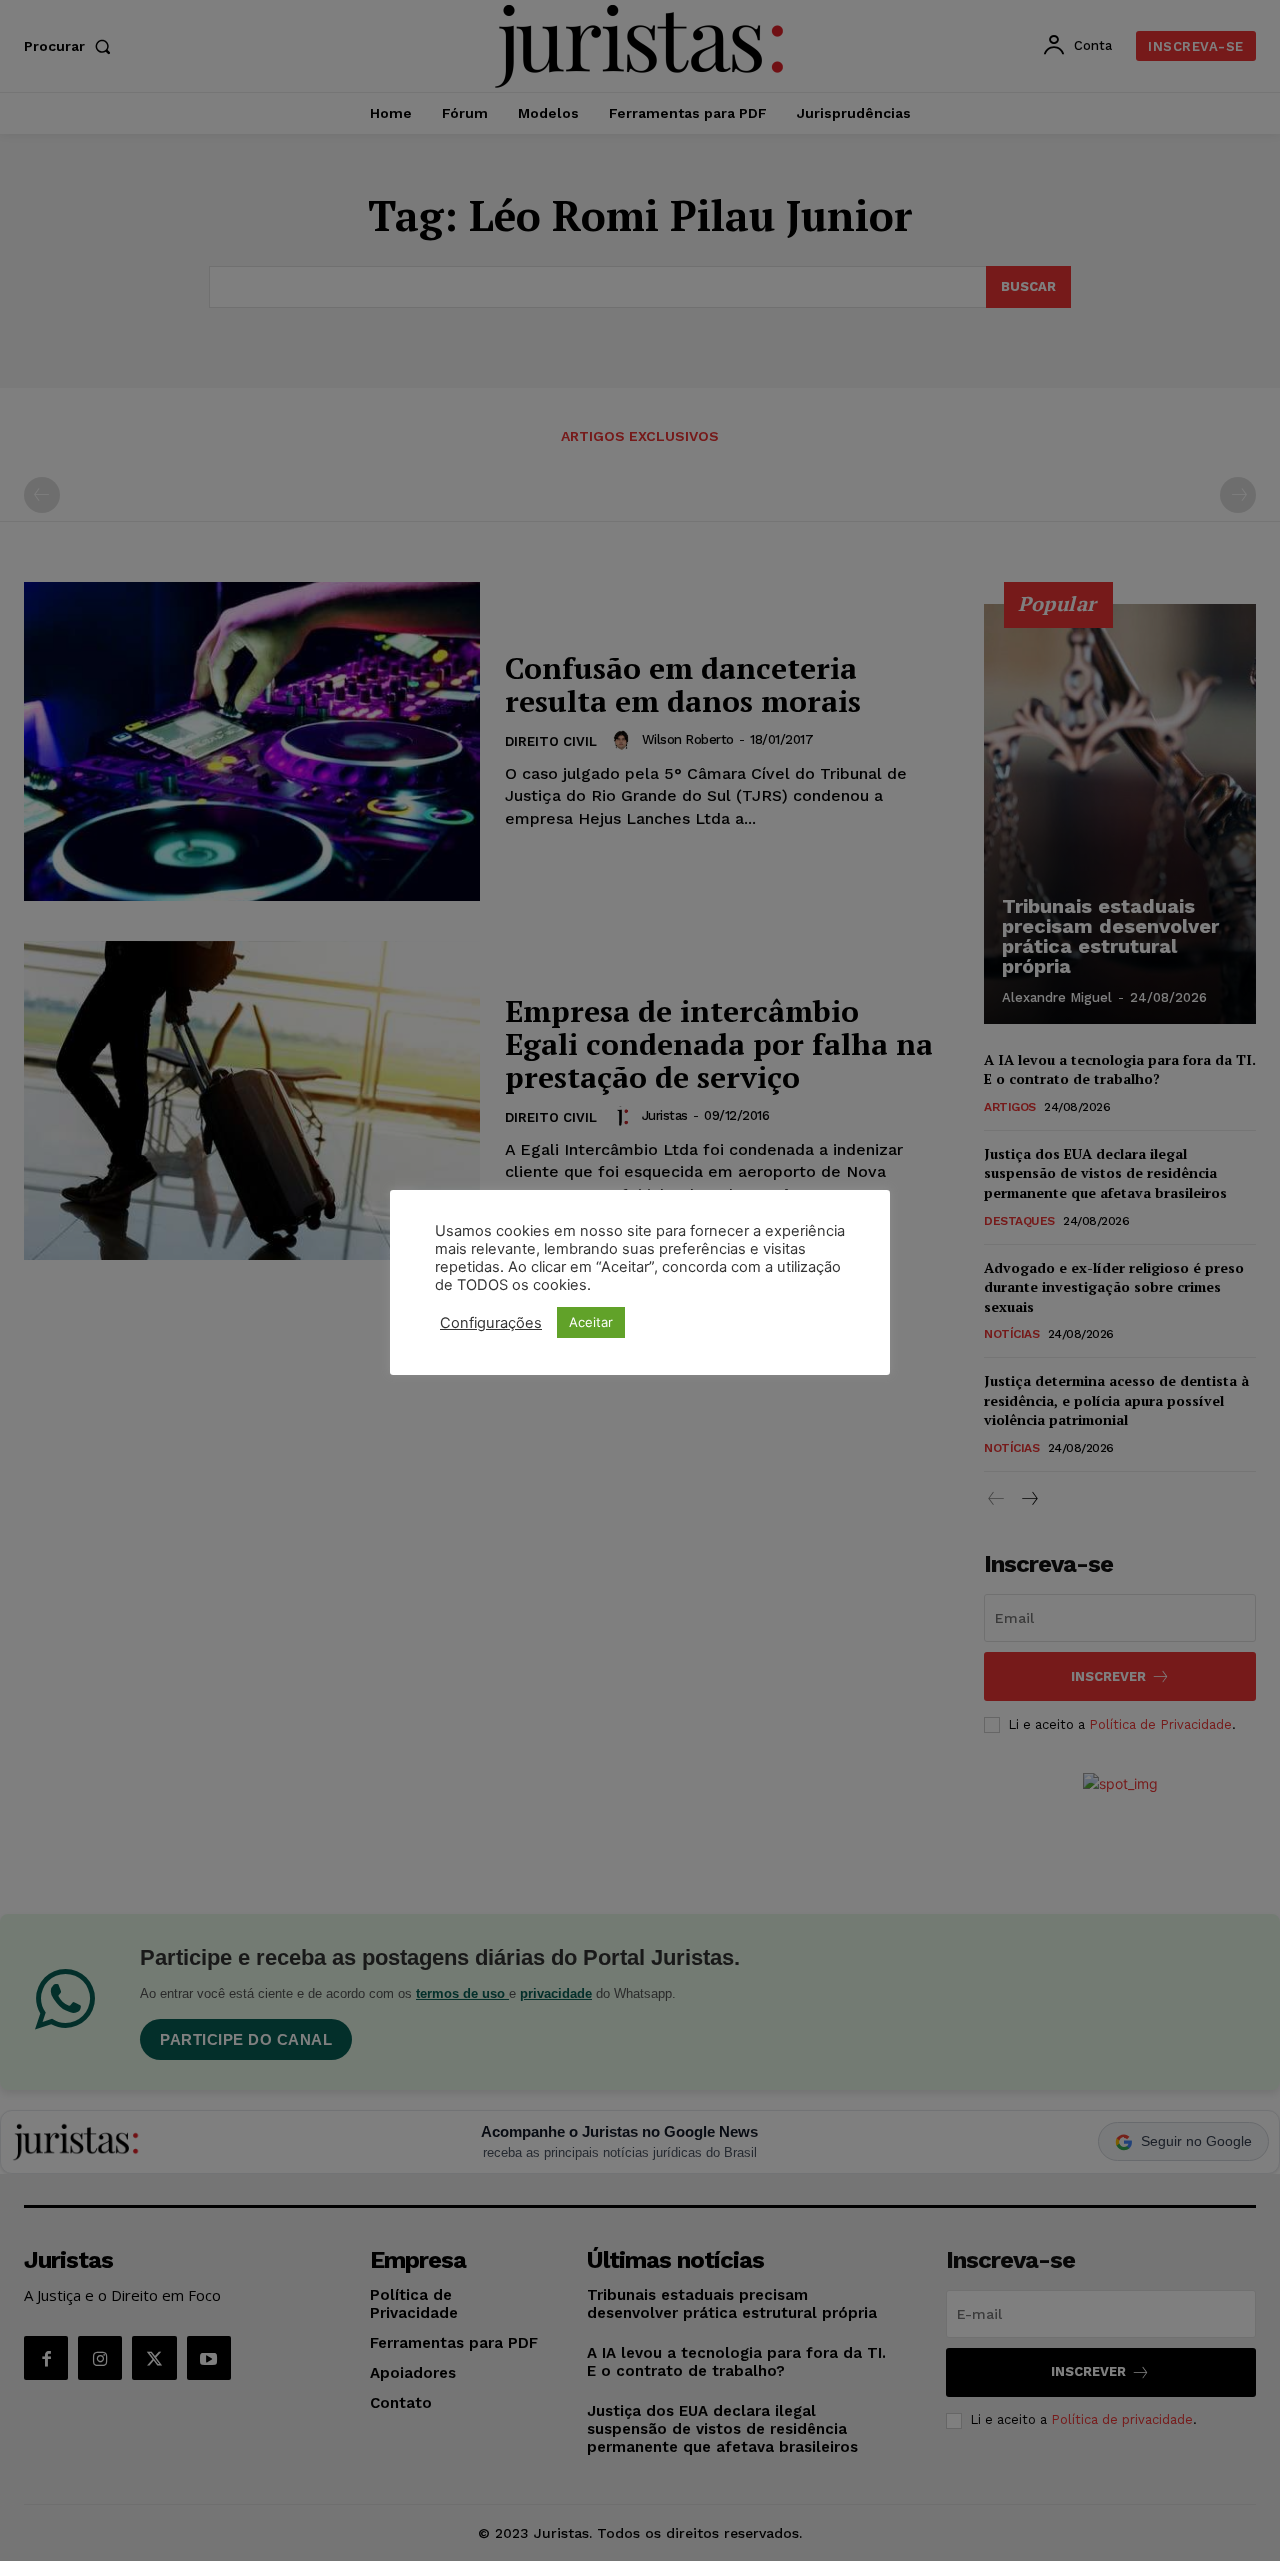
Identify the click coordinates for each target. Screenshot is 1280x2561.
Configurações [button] (491, 1323)
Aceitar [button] (591, 1322)
